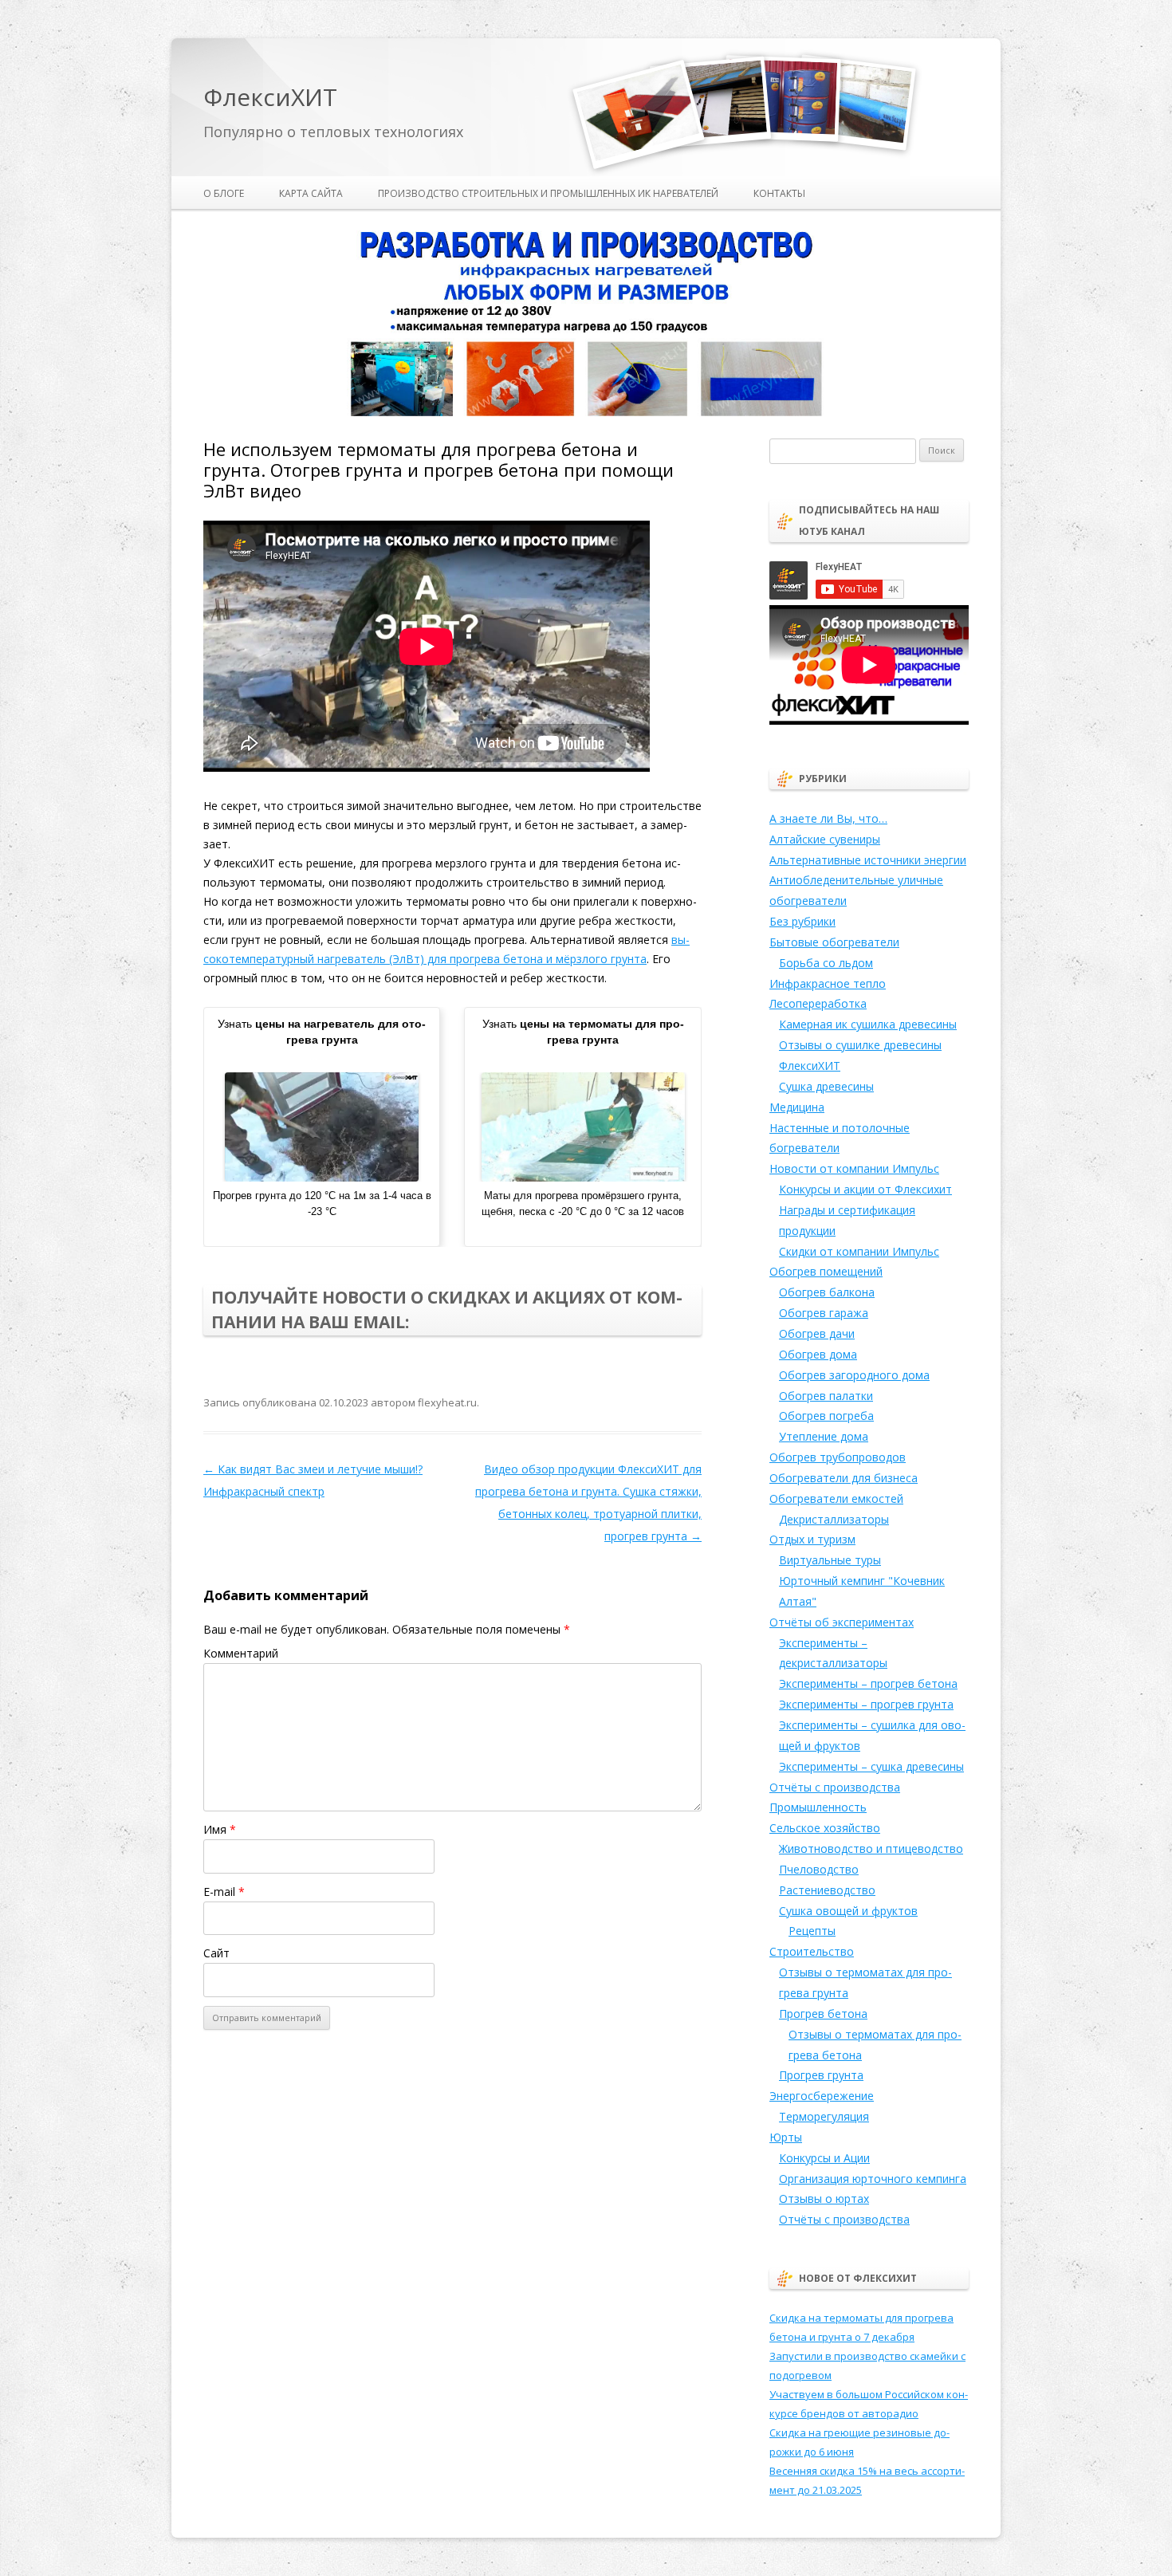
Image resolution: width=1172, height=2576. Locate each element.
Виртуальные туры (830, 1560)
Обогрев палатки (826, 1396)
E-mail (224, 1892)
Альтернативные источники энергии (868, 860)
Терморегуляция (824, 2116)
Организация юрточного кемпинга (873, 2179)
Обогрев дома (818, 1354)
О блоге (224, 193)
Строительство (812, 1951)
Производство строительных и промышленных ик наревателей (548, 193)
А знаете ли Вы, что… (828, 818)
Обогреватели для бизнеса (844, 1478)
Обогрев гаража (824, 1313)
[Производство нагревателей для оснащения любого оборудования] (586, 413)
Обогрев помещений (826, 1271)
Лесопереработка (818, 1003)
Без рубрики (802, 921)
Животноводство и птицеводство (871, 1848)
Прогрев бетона (823, 2014)
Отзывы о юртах (824, 2198)
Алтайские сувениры (825, 839)
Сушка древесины (826, 1086)
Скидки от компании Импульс (859, 1251)
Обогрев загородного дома (854, 1375)
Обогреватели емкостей (836, 1498)
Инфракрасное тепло (828, 983)
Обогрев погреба (826, 1416)
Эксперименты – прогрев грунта (866, 1704)
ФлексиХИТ (270, 98)
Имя (220, 1829)
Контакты (779, 193)
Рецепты (812, 1931)
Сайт (216, 1953)
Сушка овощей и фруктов (848, 1911)
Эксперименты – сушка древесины (871, 1766)
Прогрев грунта (821, 2075)
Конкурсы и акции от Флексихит (865, 1189)
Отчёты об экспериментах (842, 1622)
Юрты (786, 2137)
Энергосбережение (822, 2096)
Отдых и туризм (812, 1539)
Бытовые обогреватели (834, 942)
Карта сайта (311, 193)
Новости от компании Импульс (854, 1168)
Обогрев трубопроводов (838, 1457)
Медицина (797, 1107)
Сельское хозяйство (825, 1828)
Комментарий (241, 1653)
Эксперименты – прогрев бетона (868, 1683)
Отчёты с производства (835, 1787)
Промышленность (818, 1807)
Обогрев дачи (817, 1333)
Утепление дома (824, 1436)
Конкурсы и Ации (824, 2158)
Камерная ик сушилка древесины (868, 1024)
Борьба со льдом (826, 963)
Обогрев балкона (827, 1292)
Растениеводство (827, 1890)
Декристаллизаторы (834, 1519)
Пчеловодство (819, 1869)
